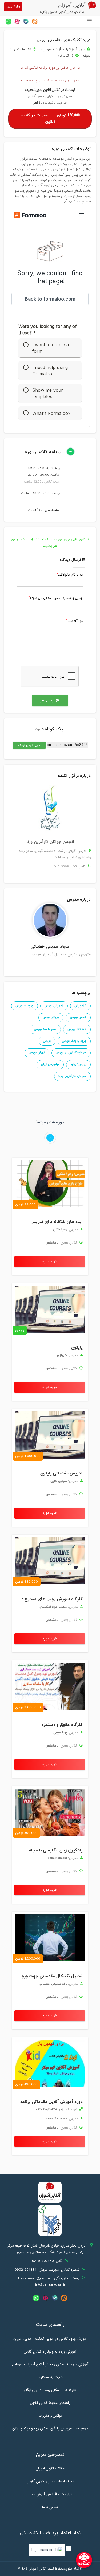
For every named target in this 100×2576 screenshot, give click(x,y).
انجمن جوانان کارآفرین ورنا (50, 842)
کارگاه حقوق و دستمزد (62, 1725)
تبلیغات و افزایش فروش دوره (50, 2494)
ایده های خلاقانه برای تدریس (57, 1222)
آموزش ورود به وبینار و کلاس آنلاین (50, 2352)
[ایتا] (35, 21)
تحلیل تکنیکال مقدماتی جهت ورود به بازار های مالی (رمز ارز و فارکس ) (49, 1976)
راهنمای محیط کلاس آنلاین (50, 2403)
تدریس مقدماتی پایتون (61, 1473)
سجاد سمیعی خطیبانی (50, 947)
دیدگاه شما (75, 621)
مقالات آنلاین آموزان (50, 2469)
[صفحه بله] (26, 21)
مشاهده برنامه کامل (45, 510)
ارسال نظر (50, 701)
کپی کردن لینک (27, 745)
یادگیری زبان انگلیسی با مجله (56, 1850)
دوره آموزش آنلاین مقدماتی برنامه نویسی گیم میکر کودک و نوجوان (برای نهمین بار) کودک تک (49, 2102)
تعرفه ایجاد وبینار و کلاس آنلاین (50, 2481)
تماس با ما (50, 2507)
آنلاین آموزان (38, 2569)
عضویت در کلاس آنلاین (50, 119)
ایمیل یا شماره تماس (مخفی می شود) (56, 598)
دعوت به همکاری (50, 2377)
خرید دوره (50, 1261)
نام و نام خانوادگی (70, 575)
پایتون (77, 1348)
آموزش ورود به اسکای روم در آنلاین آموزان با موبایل (50, 2365)
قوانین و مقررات (50, 2416)
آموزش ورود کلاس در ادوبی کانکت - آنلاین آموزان (50, 2339)
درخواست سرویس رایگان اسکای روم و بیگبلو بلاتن (50, 2429)
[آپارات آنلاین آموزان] (17, 21)
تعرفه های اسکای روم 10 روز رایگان (50, 2390)
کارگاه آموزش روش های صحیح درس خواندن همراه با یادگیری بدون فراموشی (49, 1599)
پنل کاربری (13, 7)
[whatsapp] (8, 21)
